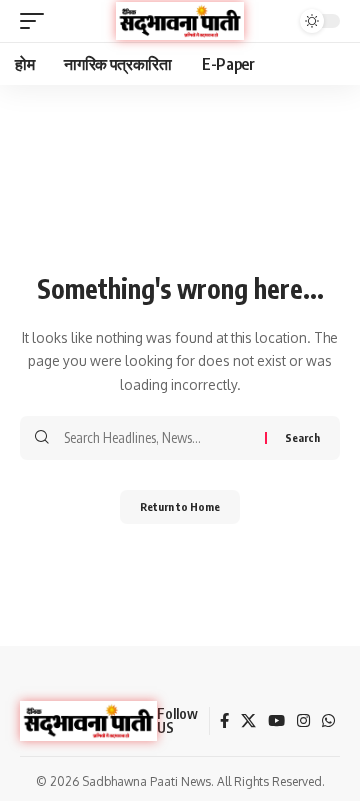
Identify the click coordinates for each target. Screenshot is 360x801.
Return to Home (180, 506)
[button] (37, 21)
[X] (248, 721)
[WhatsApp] (328, 721)
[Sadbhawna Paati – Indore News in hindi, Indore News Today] (88, 721)
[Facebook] (224, 721)
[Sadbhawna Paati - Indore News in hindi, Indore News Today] (180, 21)
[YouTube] (276, 721)
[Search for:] (157, 438)
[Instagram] (303, 721)
